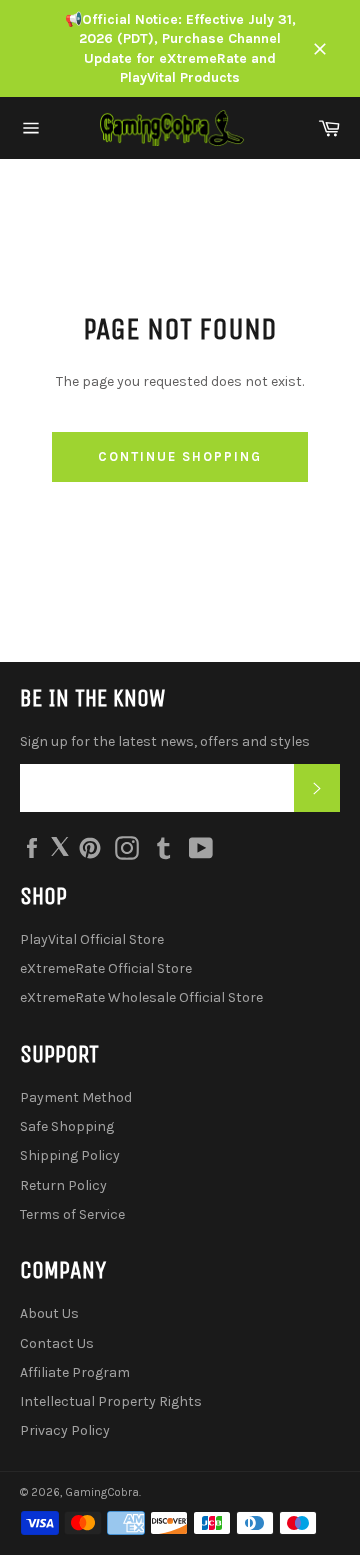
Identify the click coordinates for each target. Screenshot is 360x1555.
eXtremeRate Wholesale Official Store (141, 997)
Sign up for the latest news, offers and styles (165, 741)
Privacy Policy (65, 1430)
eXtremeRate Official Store (106, 968)
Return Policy (63, 1185)
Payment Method (76, 1097)
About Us (49, 1313)
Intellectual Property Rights (111, 1401)
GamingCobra (102, 1492)
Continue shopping (179, 456)
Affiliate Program (75, 1372)
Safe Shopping (67, 1126)
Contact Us (57, 1343)
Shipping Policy (70, 1155)
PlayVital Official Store (92, 939)
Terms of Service (72, 1214)
